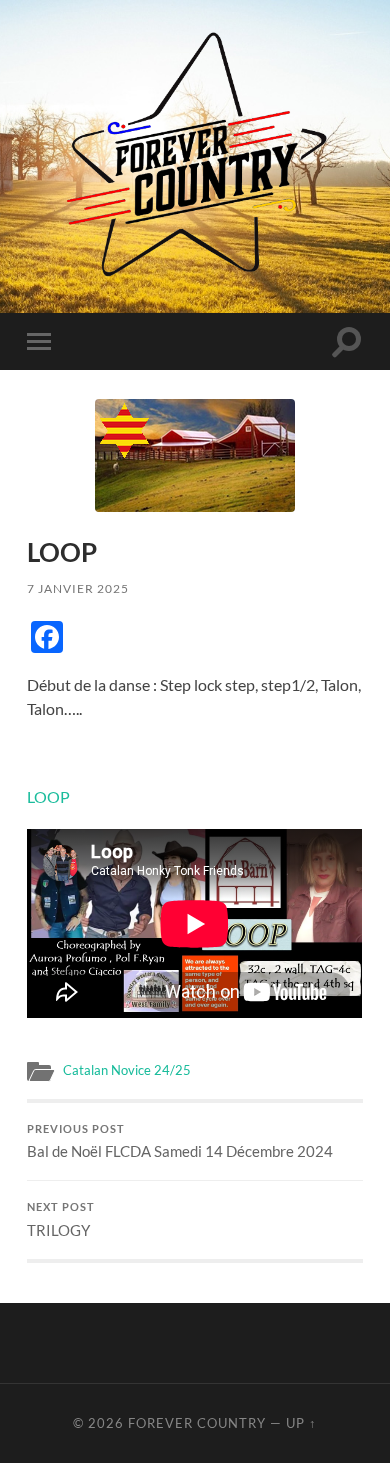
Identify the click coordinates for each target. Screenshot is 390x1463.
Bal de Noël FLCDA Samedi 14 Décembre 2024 (180, 1142)
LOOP (48, 796)
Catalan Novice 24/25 (127, 1070)
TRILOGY (61, 1220)
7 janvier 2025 (78, 588)
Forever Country (197, 1423)
